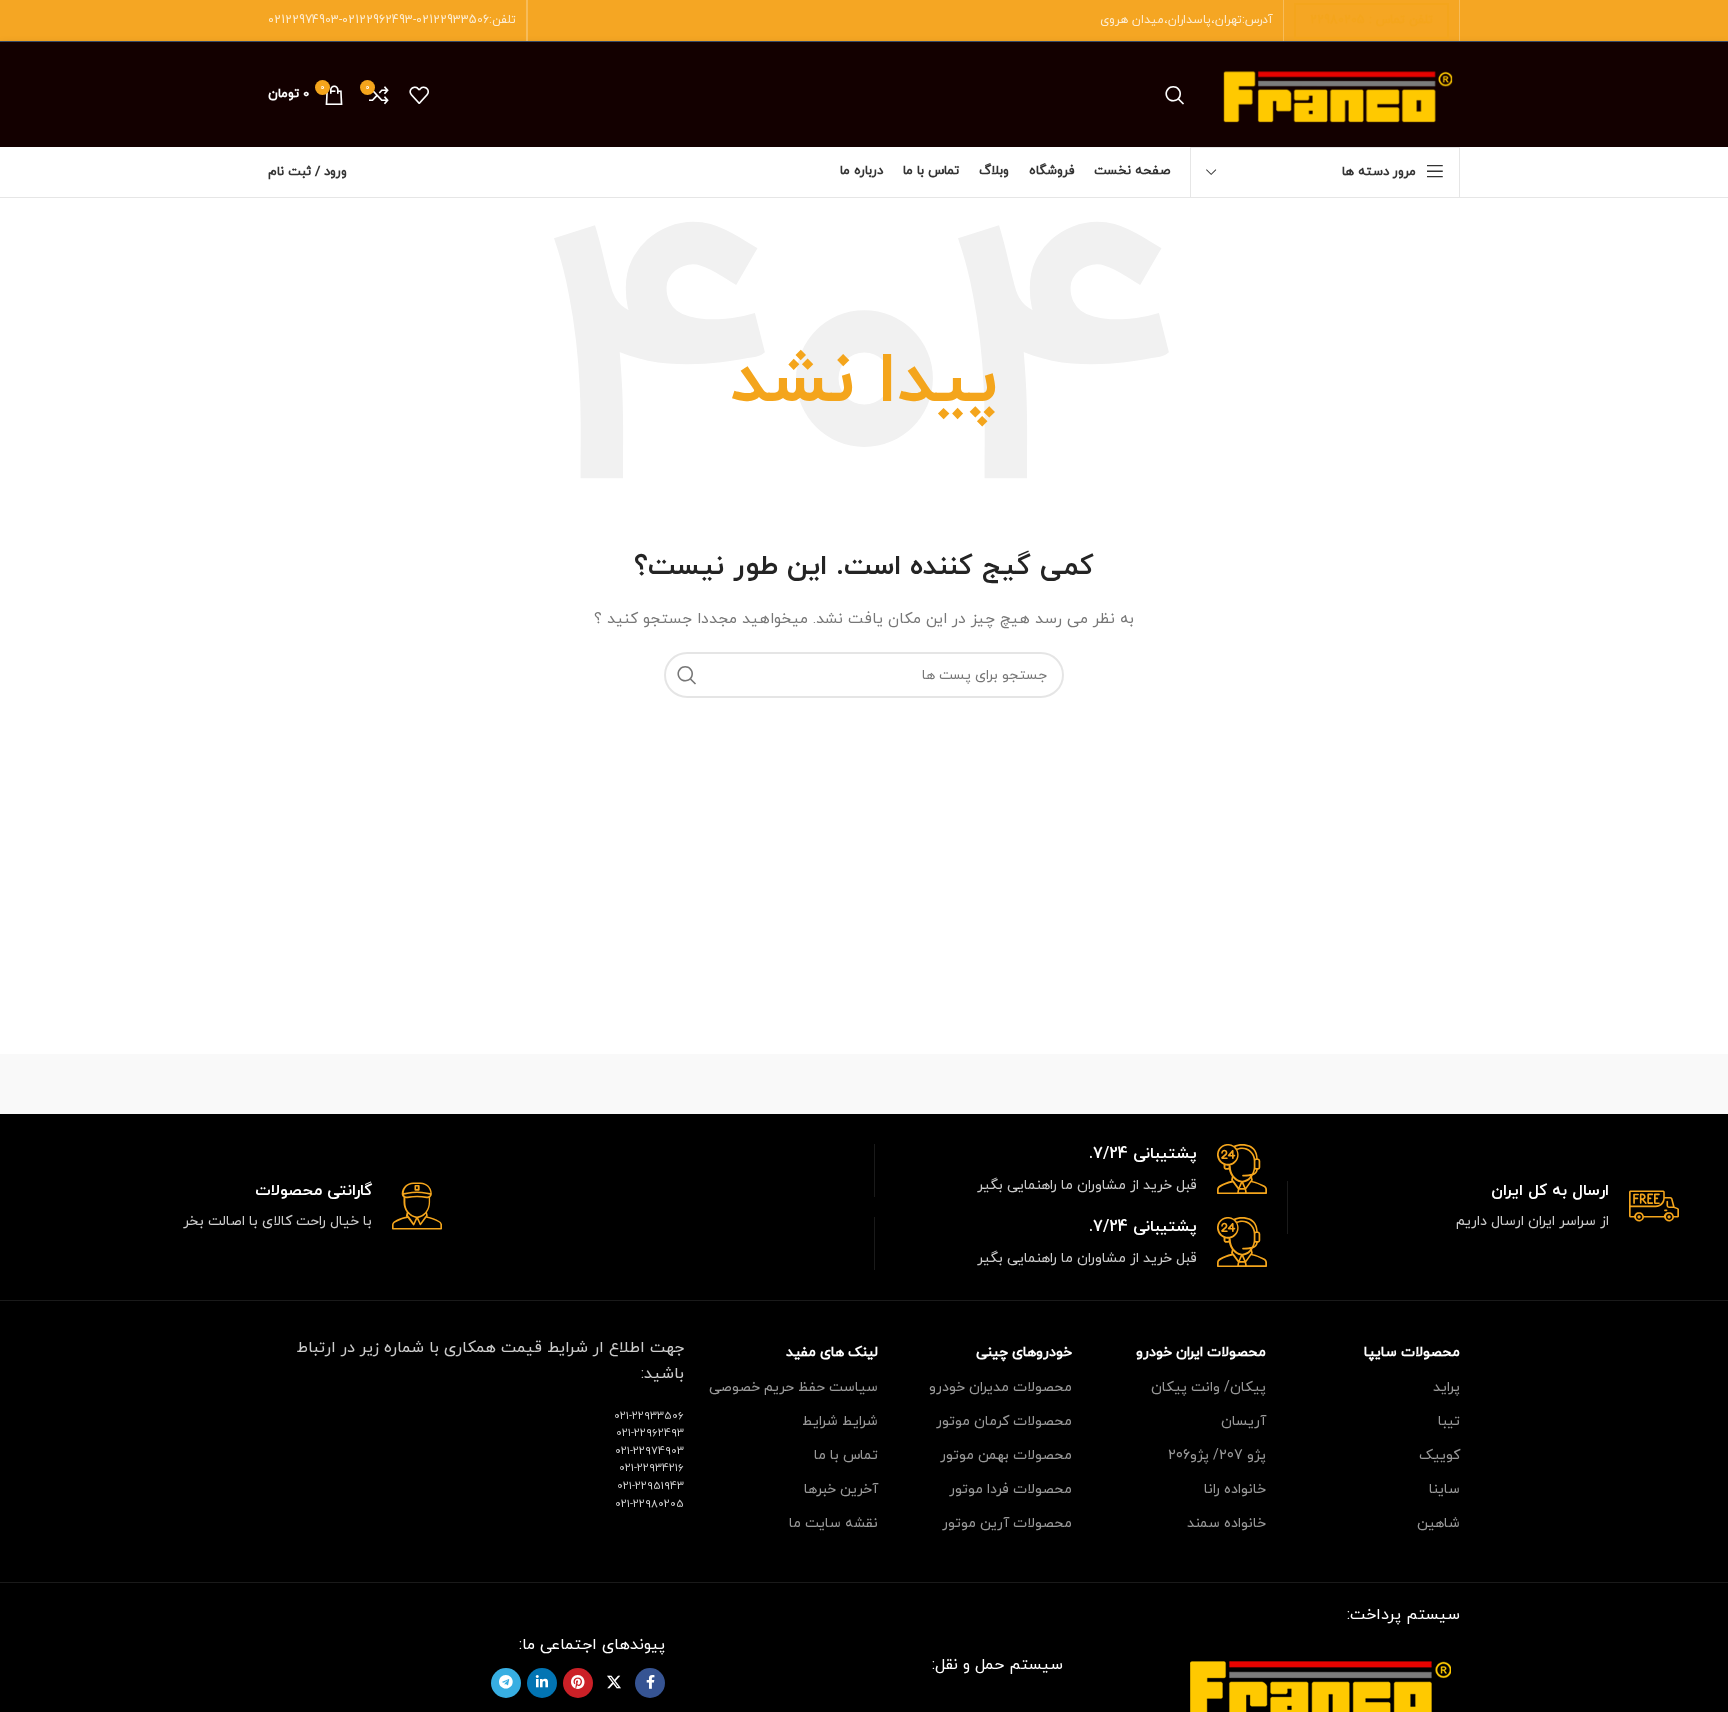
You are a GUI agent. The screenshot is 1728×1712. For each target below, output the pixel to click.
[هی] (1204, 1084)
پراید (1446, 1387)
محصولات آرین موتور (1007, 1523)
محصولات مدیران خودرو (1000, 1387)
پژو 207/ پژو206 (1217, 1455)
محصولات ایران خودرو (1201, 1352)
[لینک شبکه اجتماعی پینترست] (578, 1683)
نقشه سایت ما (833, 1523)
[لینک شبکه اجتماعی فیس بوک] (650, 1683)
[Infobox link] (1484, 1207)
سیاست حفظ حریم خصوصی (793, 1387)
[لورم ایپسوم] (864, 1084)
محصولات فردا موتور (1010, 1489)
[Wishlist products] (419, 95)
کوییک (1439, 1455)
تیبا (1449, 1421)
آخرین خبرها (841, 1489)
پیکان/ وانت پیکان (1208, 1387)
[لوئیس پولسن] (694, 1084)
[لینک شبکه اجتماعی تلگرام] (506, 1683)
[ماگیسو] (1034, 1084)
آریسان (1243, 1421)
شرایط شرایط (840, 1421)
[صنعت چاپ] (353, 1084)
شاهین (1438, 1523)
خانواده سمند (1226, 1523)
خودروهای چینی (1024, 1352)
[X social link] (614, 1683)
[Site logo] (1337, 93)
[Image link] (1320, 1686)
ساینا (1444, 1489)
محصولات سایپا (1412, 1352)
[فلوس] (523, 1084)
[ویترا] (1375, 1084)
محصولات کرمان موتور (1004, 1421)
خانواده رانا (1235, 1489)
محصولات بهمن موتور (1006, 1455)
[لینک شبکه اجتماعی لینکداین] (542, 1683)
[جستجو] (1175, 95)
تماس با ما (846, 1455)
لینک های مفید (832, 1352)
